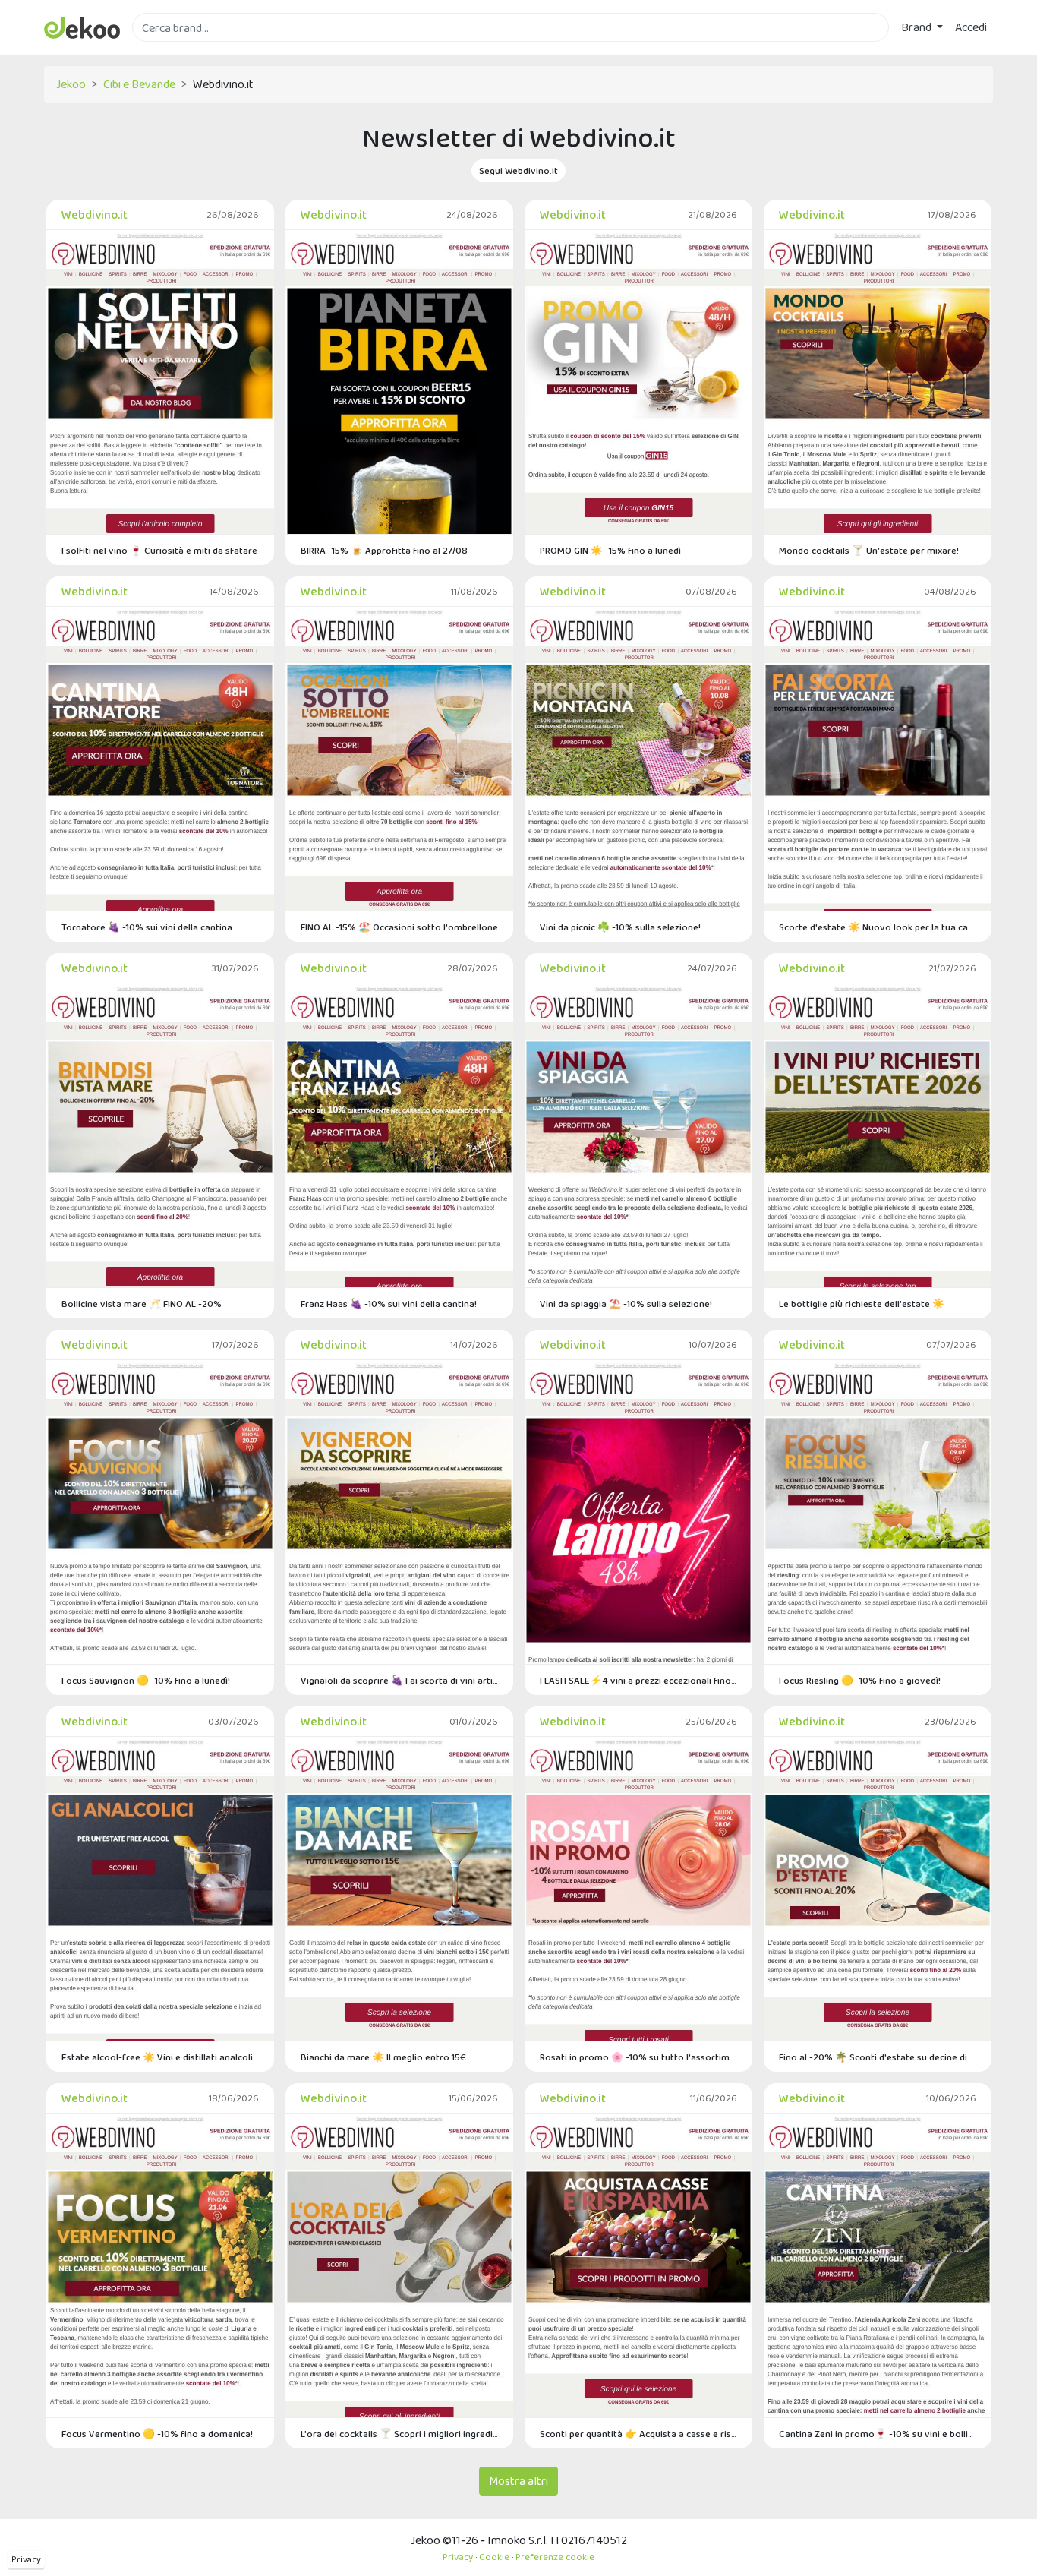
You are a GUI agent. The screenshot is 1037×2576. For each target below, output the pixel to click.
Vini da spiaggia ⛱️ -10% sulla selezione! (626, 1304)
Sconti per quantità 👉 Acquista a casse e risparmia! (638, 2434)
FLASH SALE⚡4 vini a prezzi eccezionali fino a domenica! (638, 1680)
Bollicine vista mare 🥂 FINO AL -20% (142, 1304)
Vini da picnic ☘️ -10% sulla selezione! (620, 927)
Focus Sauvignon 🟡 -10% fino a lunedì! (146, 1680)
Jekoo (71, 84)
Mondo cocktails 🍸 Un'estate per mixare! (869, 550)
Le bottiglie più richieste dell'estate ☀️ (862, 1304)
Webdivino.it (95, 215)
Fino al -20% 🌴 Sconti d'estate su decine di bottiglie (878, 2057)
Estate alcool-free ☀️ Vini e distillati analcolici (160, 2057)
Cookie (494, 2557)
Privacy (26, 2559)
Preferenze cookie (555, 2557)
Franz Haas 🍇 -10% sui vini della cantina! (389, 1304)
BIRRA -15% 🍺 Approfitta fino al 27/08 (384, 550)
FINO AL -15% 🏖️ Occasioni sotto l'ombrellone (399, 927)
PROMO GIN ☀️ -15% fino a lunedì (610, 550)
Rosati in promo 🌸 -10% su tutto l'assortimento (638, 2057)
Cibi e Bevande (139, 84)
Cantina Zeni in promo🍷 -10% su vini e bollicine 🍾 (878, 2434)
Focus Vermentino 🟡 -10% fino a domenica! (157, 2434)
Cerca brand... (165, 51)
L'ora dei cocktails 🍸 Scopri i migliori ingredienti (399, 2434)
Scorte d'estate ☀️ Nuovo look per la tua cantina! (878, 927)
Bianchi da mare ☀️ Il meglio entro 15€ (383, 2057)
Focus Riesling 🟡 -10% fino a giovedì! (860, 1680)
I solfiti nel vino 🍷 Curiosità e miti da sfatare (159, 550)
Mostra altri (518, 2481)
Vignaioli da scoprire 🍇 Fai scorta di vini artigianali (399, 1680)
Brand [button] (917, 27)
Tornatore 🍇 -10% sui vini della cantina (147, 927)
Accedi (971, 27)
